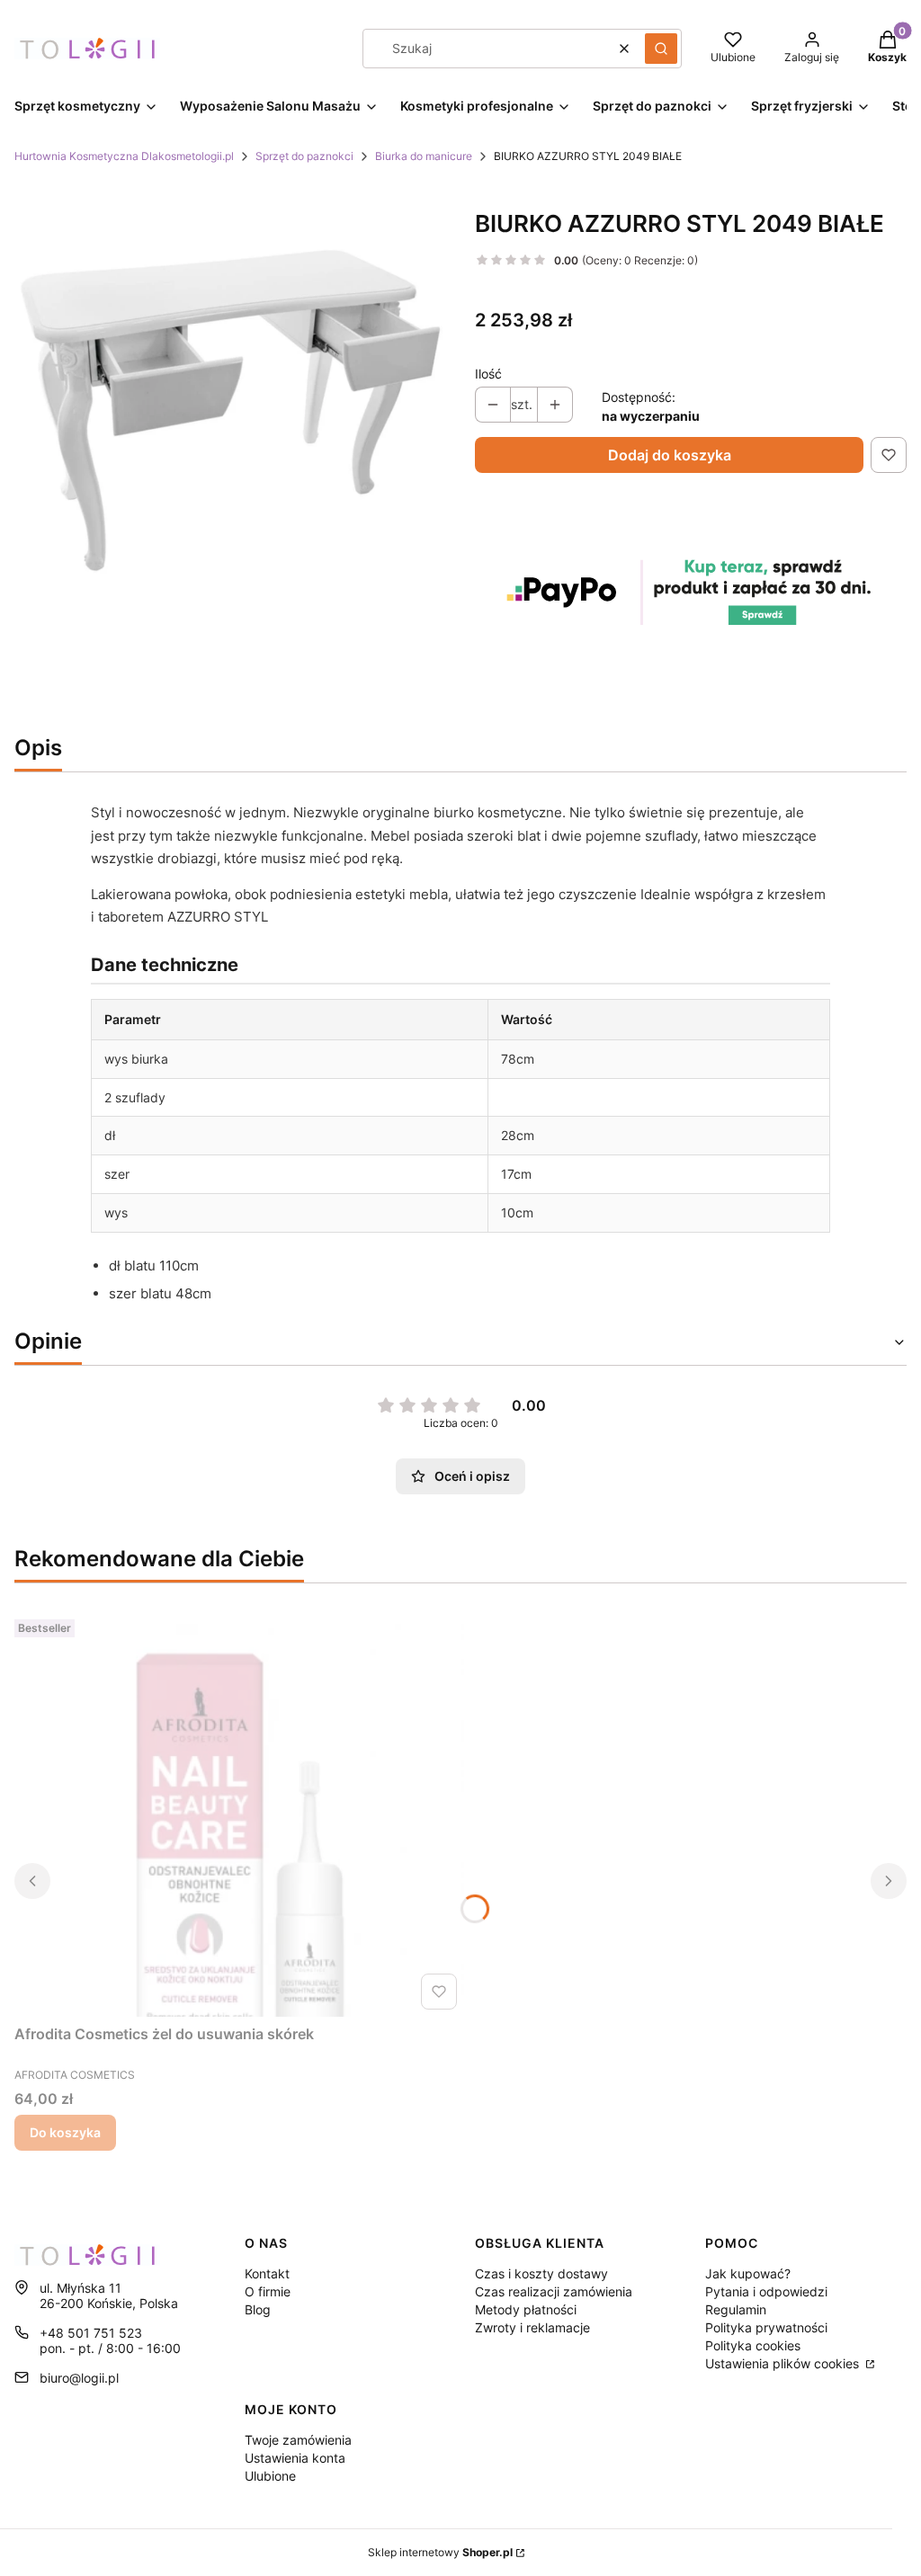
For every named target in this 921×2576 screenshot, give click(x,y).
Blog (258, 2309)
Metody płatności (526, 2309)
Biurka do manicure (424, 156)
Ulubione (270, 2476)
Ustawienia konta (295, 2458)
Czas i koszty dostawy (541, 2273)
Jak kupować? (748, 2273)
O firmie (268, 2291)
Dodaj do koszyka (670, 455)
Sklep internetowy (440, 2552)
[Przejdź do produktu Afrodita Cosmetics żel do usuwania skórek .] (239, 1814)
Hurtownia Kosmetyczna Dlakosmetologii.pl (124, 156)
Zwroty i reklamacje (532, 2327)
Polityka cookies (753, 2345)
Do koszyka (65, 2132)
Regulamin (736, 2309)
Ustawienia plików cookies (784, 2363)
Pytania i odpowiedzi (766, 2291)
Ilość (488, 374)
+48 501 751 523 (91, 2333)
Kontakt (267, 2273)
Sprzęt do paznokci (304, 156)
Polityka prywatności (766, 2327)
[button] (661, 49)
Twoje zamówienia (298, 2440)
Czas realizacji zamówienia (554, 2291)
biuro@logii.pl (79, 2378)
